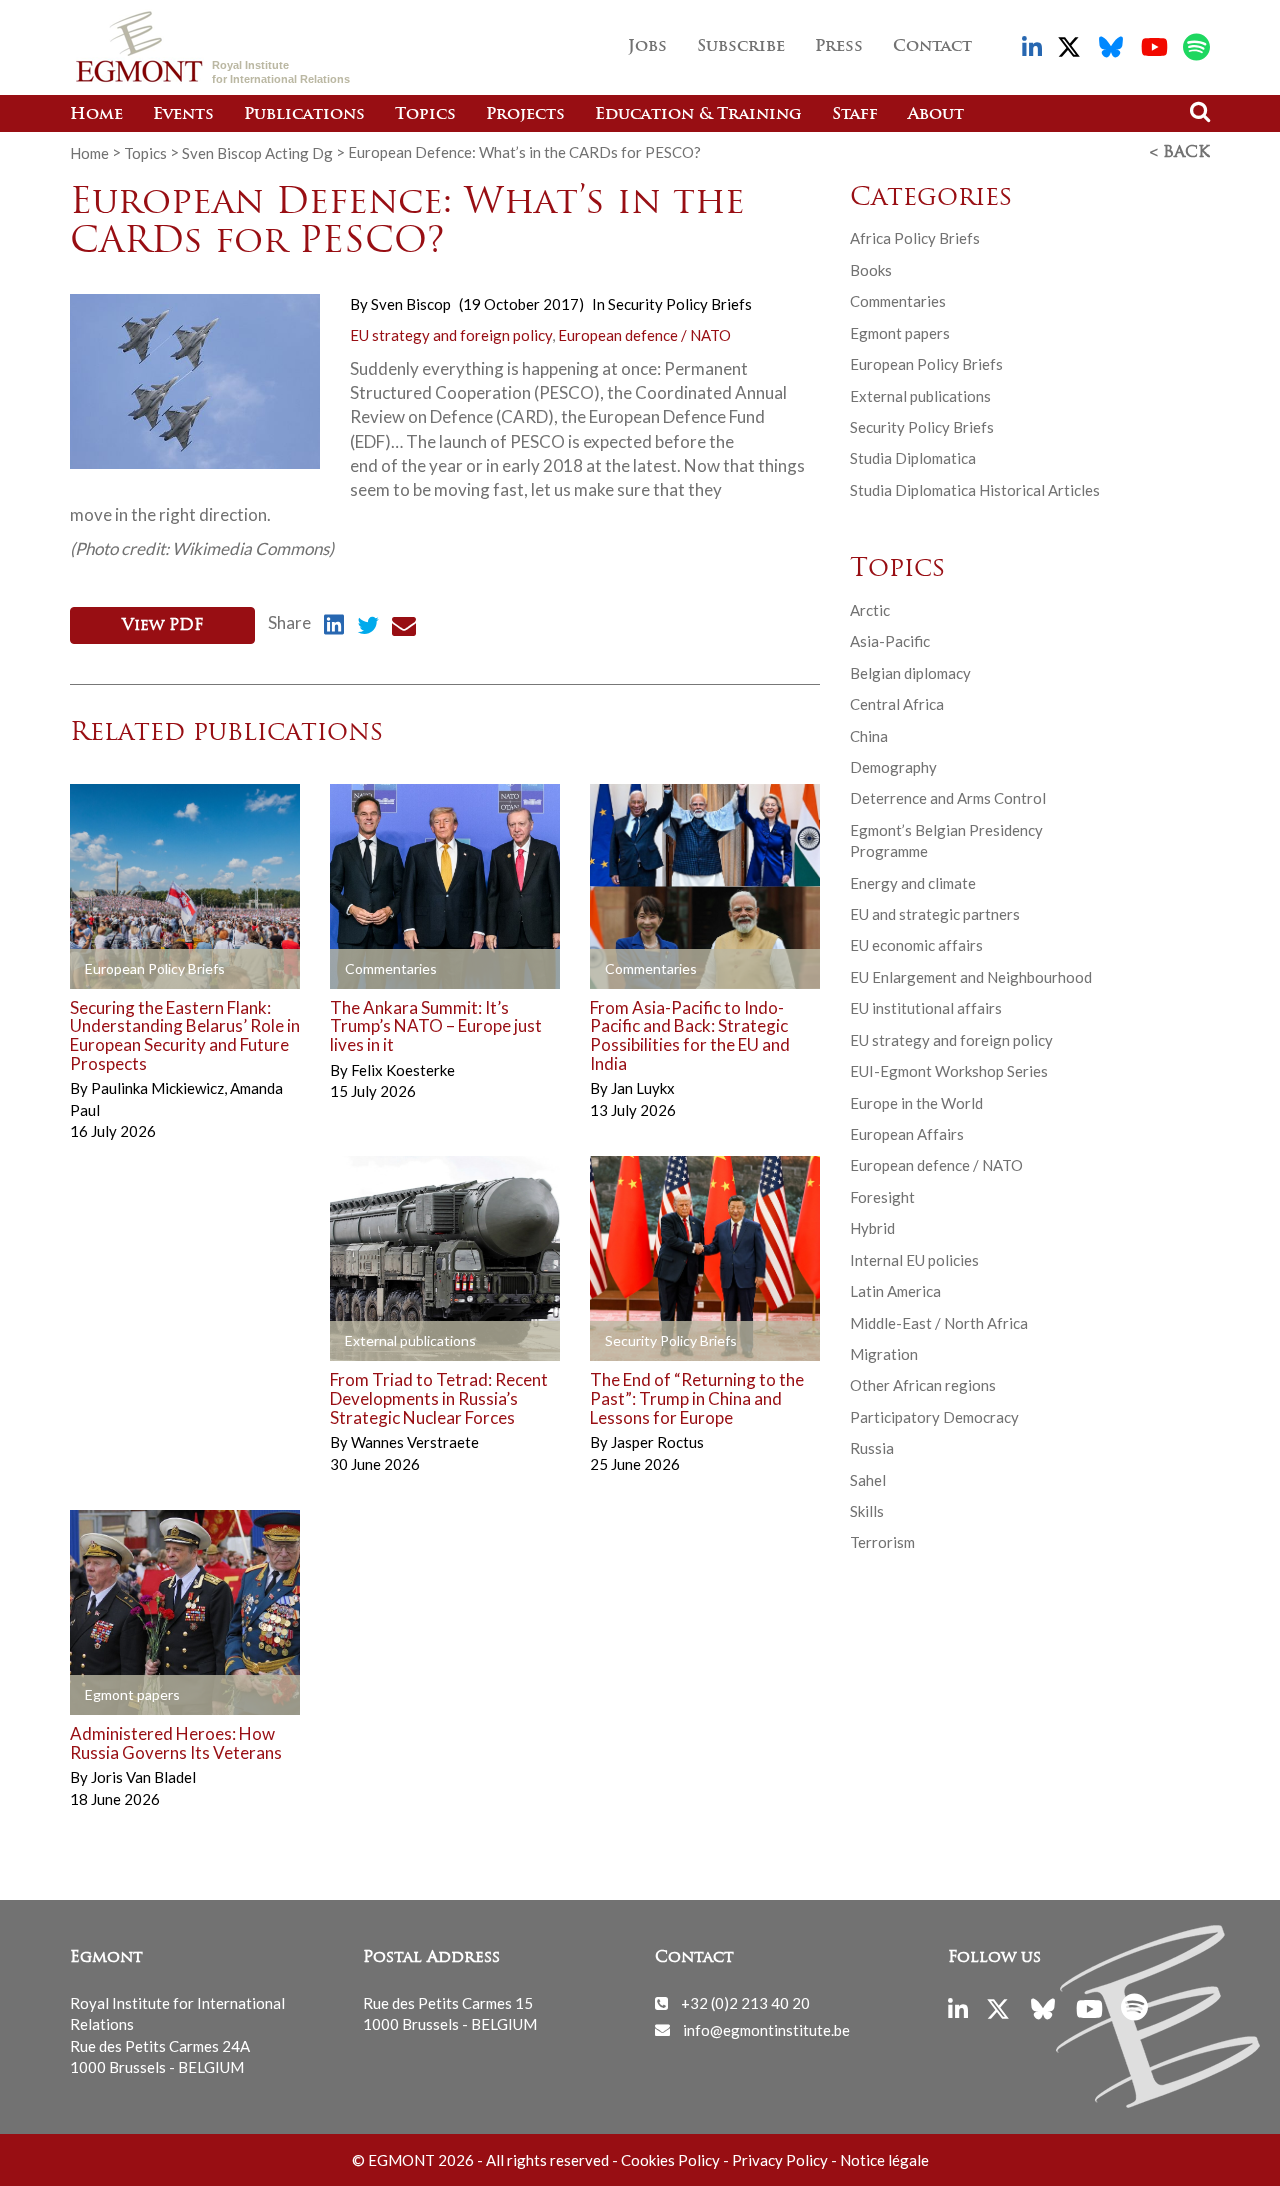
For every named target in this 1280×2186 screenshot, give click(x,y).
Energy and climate (913, 883)
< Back (1180, 153)
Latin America (895, 1291)
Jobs (647, 47)
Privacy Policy (780, 2160)
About (936, 115)
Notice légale (884, 2160)
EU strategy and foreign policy (451, 335)
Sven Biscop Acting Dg (257, 152)
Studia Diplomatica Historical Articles (975, 490)
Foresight (882, 1197)
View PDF (162, 626)
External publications (920, 396)
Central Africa (897, 704)
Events (183, 115)
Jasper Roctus (657, 1442)
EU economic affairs (916, 945)
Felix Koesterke (403, 1070)
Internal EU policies (914, 1260)
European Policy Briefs (926, 364)
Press (839, 47)
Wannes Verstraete (415, 1442)
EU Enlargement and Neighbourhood (971, 977)
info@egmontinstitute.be (766, 2029)
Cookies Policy (670, 2160)
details (124, 969)
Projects (525, 115)
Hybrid (872, 1228)
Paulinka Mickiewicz (159, 1088)
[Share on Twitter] (368, 628)
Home (96, 115)
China (869, 736)
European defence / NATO (644, 335)
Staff (855, 115)
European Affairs (907, 1134)
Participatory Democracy (934, 1417)
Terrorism (882, 1542)
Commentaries (898, 301)
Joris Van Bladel (143, 1777)
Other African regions (923, 1385)
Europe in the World (916, 1103)
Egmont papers (900, 333)
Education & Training (698, 115)
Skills (867, 1511)
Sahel (868, 1480)
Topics (425, 115)
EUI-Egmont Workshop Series (949, 1071)
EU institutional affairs (926, 1008)
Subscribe (741, 47)
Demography (893, 767)
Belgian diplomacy (910, 673)
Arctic (870, 610)
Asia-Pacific (890, 641)
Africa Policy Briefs (915, 238)
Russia (872, 1448)
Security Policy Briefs (680, 304)
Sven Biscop (411, 304)
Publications (304, 115)
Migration (884, 1354)
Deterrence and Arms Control (948, 798)
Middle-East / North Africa (939, 1323)
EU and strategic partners (935, 914)
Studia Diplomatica (913, 458)
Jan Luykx (643, 1088)
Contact (932, 47)
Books (871, 270)
